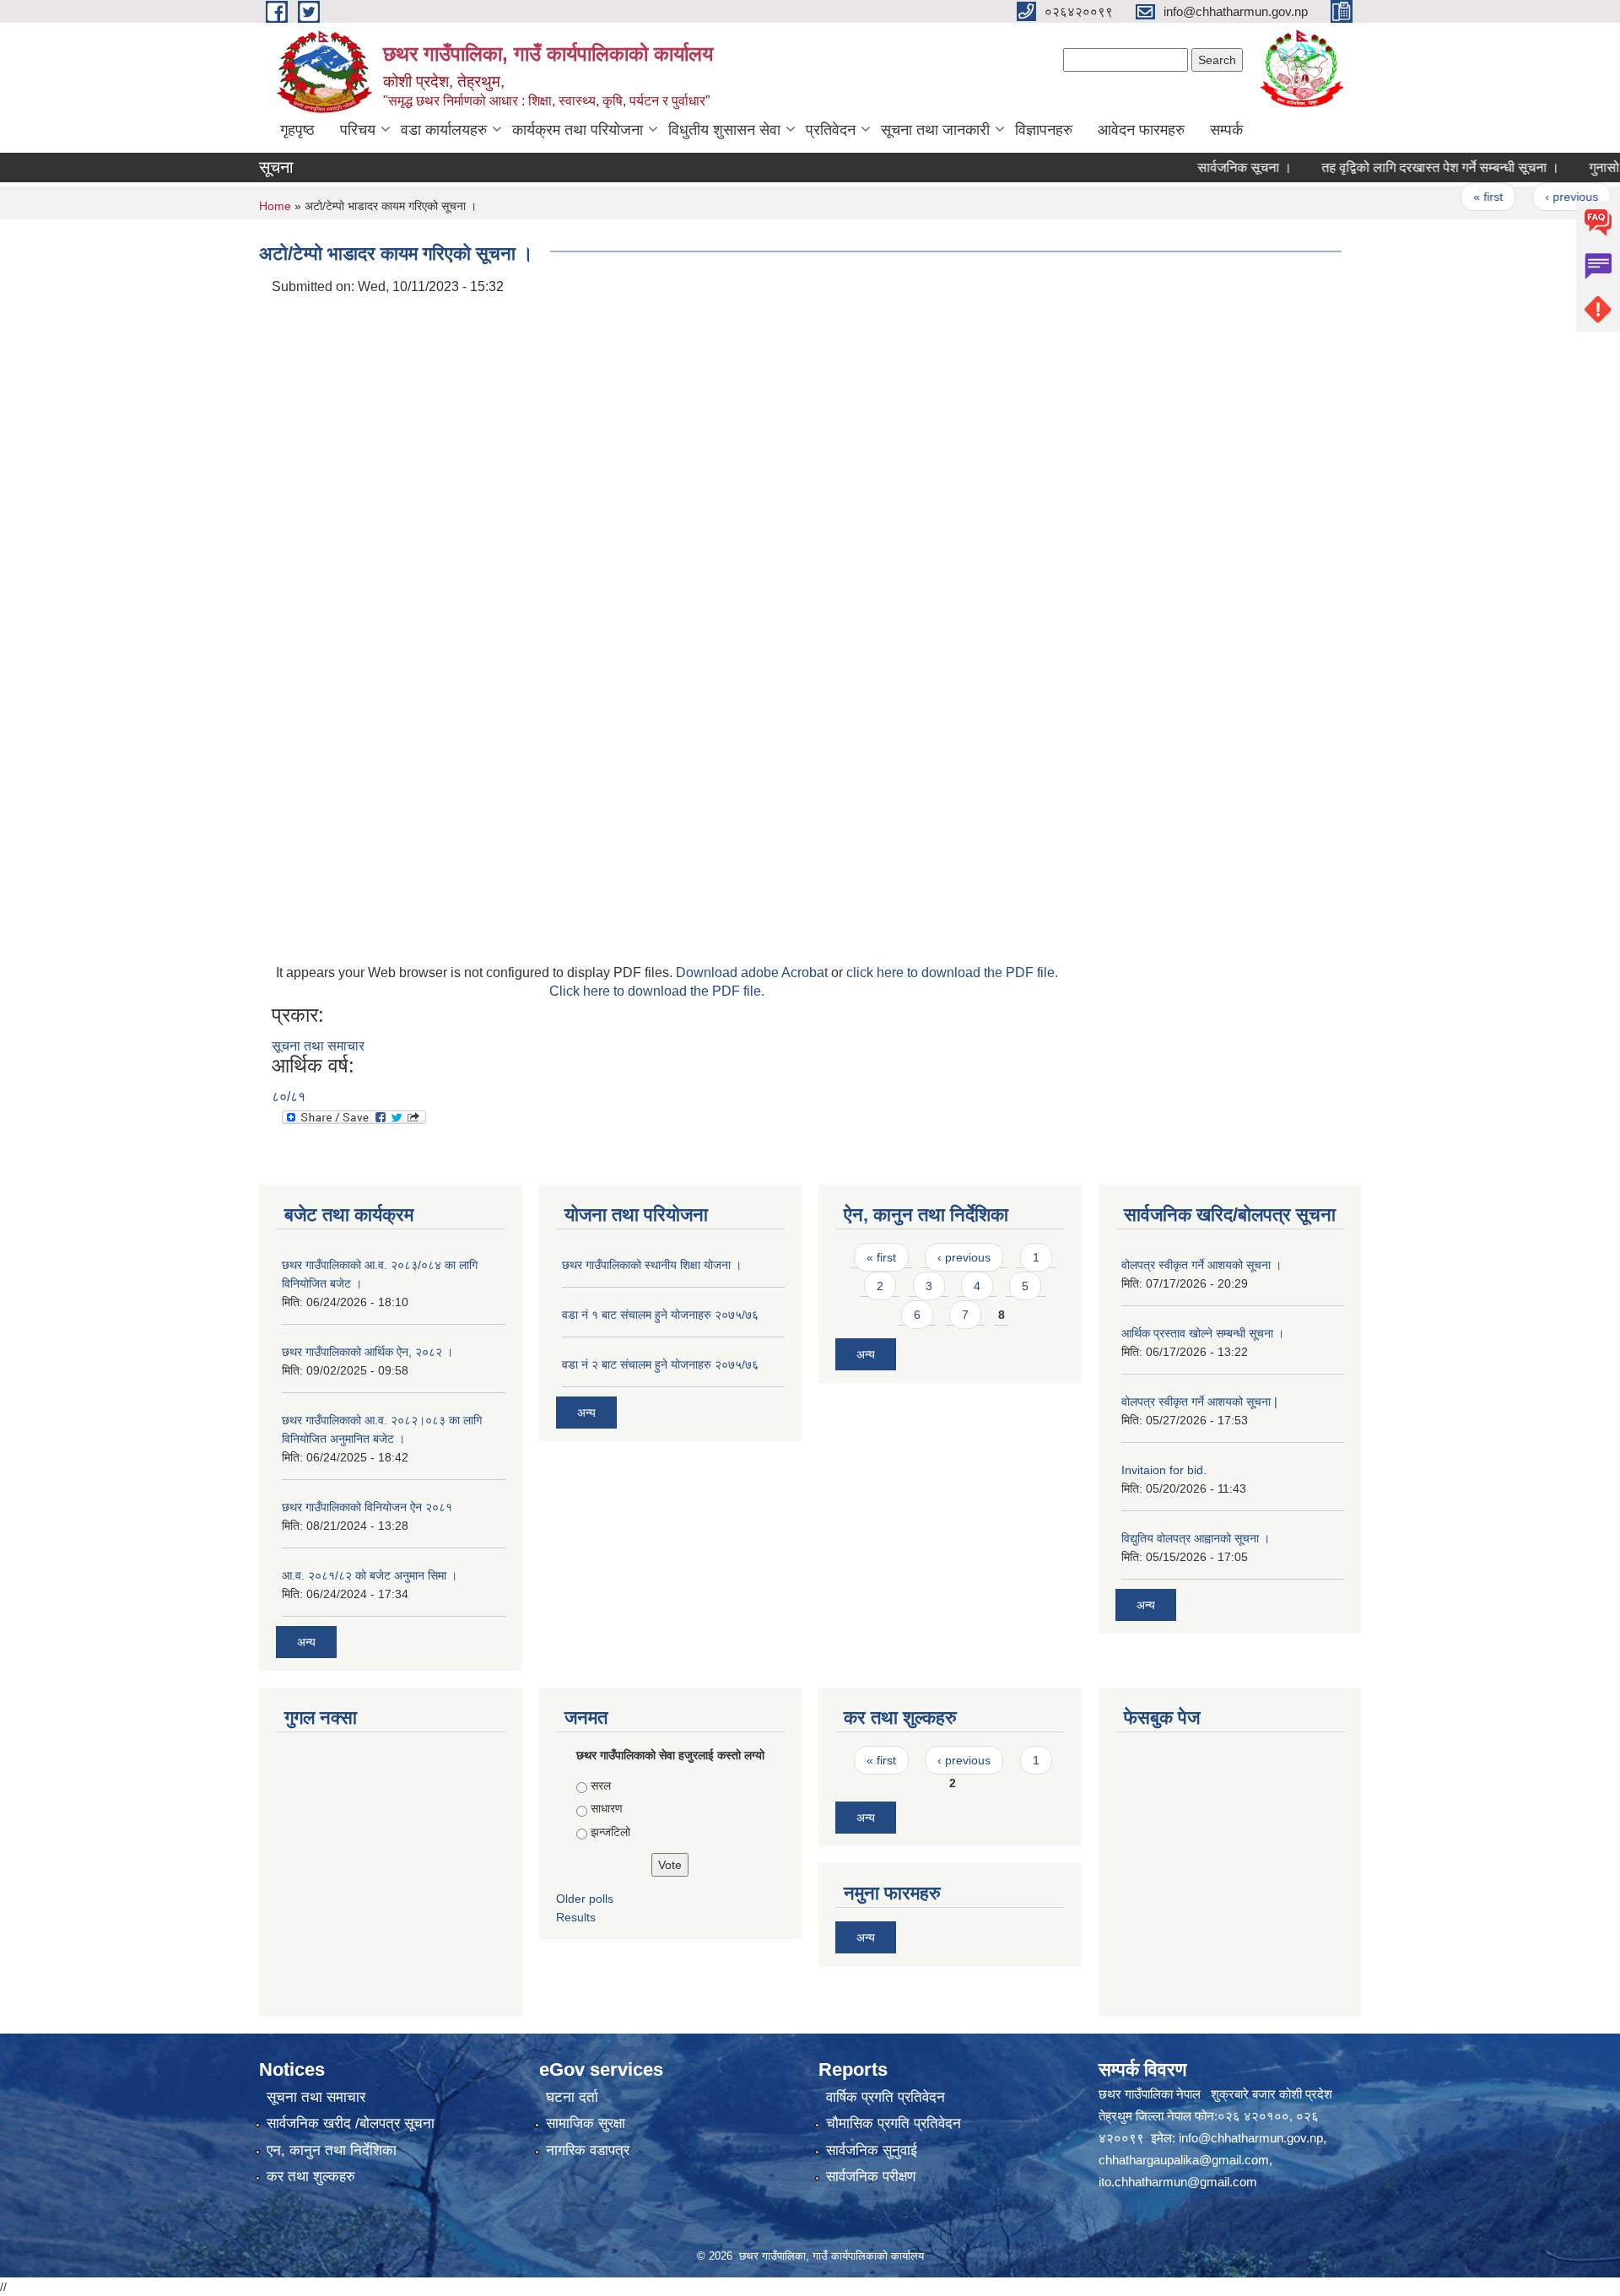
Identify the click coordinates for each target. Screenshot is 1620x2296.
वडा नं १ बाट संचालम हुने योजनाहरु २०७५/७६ (660, 1315)
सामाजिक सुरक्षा (586, 2123)
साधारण (607, 1808)
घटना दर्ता (572, 2097)
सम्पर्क (1226, 130)
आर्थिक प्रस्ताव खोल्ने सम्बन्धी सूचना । (1203, 1333)
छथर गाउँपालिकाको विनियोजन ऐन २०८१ (367, 1507)
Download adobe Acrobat (753, 972)
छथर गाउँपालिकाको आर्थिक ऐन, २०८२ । (367, 1352)
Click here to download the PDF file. (657, 991)
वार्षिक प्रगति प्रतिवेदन (886, 2097)
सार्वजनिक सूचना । (1207, 167)
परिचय (358, 130)
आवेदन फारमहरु (1141, 130)
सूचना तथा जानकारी (935, 130)
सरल (601, 1785)
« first (1451, 197)
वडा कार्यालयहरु (444, 130)
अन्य (306, 1642)
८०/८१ (289, 1097)
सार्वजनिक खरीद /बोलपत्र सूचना (351, 2123)
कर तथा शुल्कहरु (311, 2177)
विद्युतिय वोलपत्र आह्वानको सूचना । (1196, 1538)
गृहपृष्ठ (297, 130)
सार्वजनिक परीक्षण (871, 2177)
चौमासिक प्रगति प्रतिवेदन (894, 2123)
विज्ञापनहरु (1044, 130)
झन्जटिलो (610, 1832)
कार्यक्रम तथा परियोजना (578, 130)
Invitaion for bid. (1164, 1470)
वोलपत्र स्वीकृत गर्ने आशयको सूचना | (1199, 1402)
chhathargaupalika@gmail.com (1184, 2160)
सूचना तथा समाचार (318, 1046)
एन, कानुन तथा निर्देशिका (332, 2150)
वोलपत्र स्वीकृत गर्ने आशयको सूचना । (1201, 1265)
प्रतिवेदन (831, 130)
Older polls (585, 1899)
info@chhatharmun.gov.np (1251, 2138)
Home (275, 206)
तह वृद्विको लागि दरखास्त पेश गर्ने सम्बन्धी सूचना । (1403, 167)
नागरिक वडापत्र (588, 2150)
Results (576, 1917)
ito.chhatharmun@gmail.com (1178, 2182)
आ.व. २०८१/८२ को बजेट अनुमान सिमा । (370, 1575)
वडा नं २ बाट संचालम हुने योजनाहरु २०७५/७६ (660, 1364)
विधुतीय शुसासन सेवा (724, 130)
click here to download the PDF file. (952, 972)
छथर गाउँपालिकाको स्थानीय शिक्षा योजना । (652, 1265)
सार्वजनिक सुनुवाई (872, 2150)
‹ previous (1534, 197)
